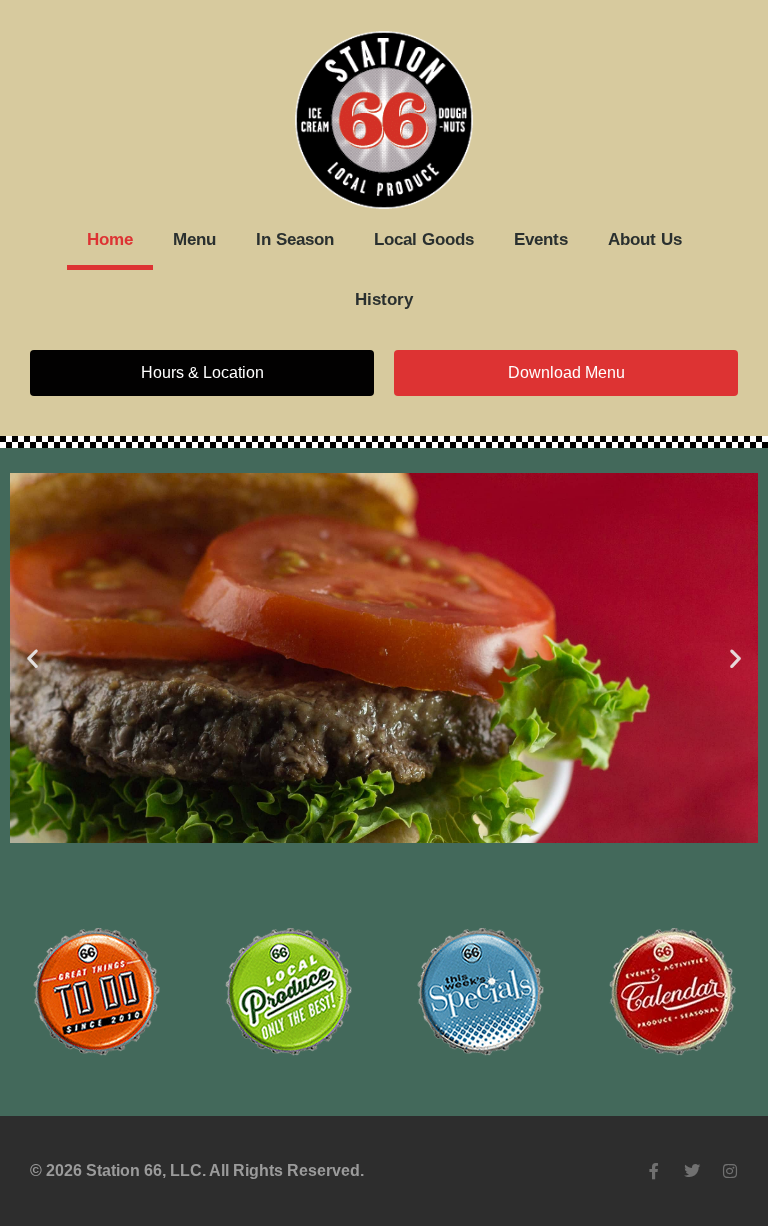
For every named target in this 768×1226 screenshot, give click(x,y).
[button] (32, 658)
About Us (645, 239)
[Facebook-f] (654, 1171)
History (384, 299)
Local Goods (424, 239)
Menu (194, 239)
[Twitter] (692, 1171)
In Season (295, 239)
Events (541, 239)
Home (110, 239)
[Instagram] (730, 1171)
